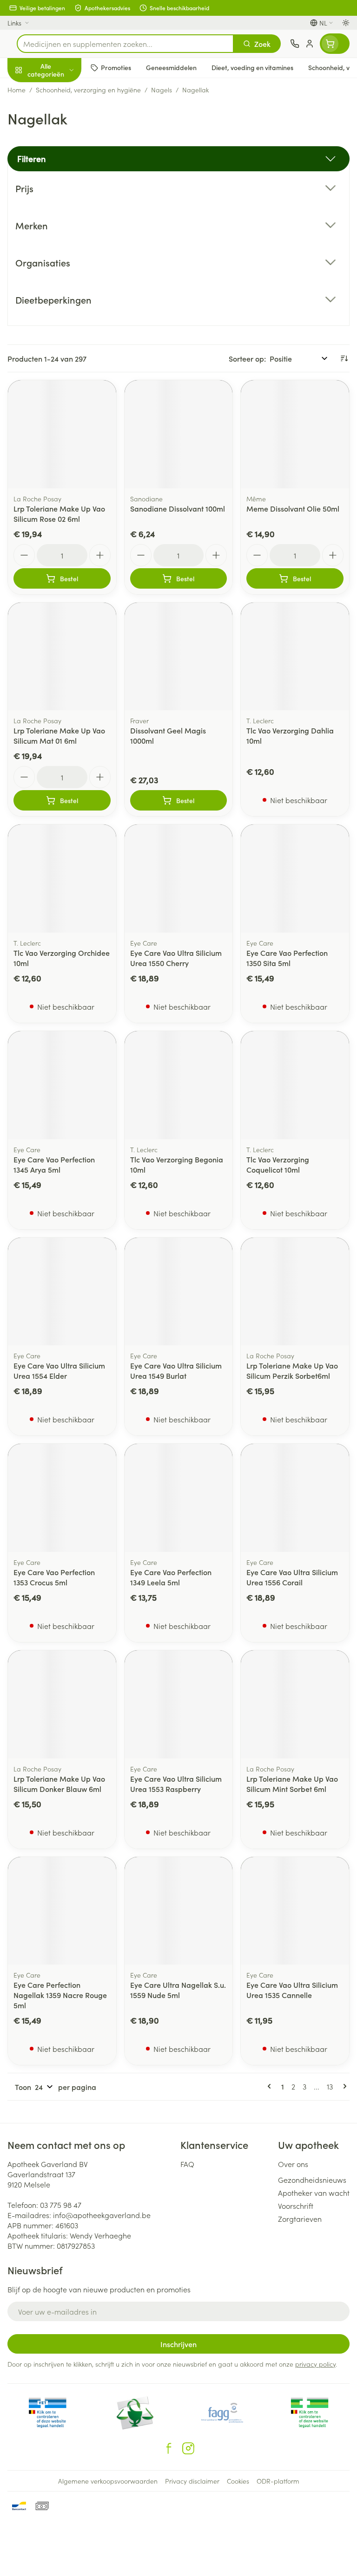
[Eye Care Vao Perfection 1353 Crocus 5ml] (62, 1498)
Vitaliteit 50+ (59, 200)
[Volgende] (343, 2086)
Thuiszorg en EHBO (59, 245)
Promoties (24, 90)
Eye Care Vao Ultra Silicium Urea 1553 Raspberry (176, 1784)
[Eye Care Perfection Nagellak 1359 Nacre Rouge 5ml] (62, 1911)
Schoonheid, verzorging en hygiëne (59, 115)
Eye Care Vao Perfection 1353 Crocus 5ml (54, 1577)
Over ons (293, 2164)
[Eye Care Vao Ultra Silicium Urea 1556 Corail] (295, 1498)
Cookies (238, 2481)
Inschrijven (178, 2344)
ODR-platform (278, 2481)
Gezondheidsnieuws (312, 2180)
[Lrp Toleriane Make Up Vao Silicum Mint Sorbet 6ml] (295, 1704)
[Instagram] (188, 2448)
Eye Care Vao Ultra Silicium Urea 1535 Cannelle (292, 1990)
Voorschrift (296, 2206)
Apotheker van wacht (314, 2193)
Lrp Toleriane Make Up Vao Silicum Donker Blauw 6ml (59, 1784)
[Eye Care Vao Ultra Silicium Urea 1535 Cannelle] (295, 1911)
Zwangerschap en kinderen (59, 174)
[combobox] (125, 44)
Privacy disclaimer (192, 2481)
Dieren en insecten (59, 267)
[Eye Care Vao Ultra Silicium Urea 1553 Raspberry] (179, 1704)
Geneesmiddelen (59, 289)
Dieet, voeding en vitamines (59, 144)
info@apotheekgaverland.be (102, 2215)
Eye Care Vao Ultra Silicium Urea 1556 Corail (292, 1577)
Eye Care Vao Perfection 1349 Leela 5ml (171, 1577)
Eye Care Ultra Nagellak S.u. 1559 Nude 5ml (178, 1990)
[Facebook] (169, 2448)
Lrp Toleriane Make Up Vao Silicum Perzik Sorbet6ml (292, 1370)
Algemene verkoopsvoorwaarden (108, 2481)
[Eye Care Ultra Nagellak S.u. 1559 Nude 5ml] (179, 1911)
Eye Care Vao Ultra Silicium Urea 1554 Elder (59, 1370)
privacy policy (315, 2364)
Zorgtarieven (300, 2219)
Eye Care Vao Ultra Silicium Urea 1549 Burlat (176, 1370)
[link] (271, 2086)
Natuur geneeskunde (59, 222)
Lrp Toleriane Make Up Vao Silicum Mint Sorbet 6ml (292, 1784)
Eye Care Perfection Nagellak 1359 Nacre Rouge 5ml (60, 1995)
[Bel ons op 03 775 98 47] (295, 44)
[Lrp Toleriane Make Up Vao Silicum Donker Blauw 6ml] (62, 1704)
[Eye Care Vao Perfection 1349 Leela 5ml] (179, 1498)
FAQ (187, 2164)
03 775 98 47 (61, 2205)
